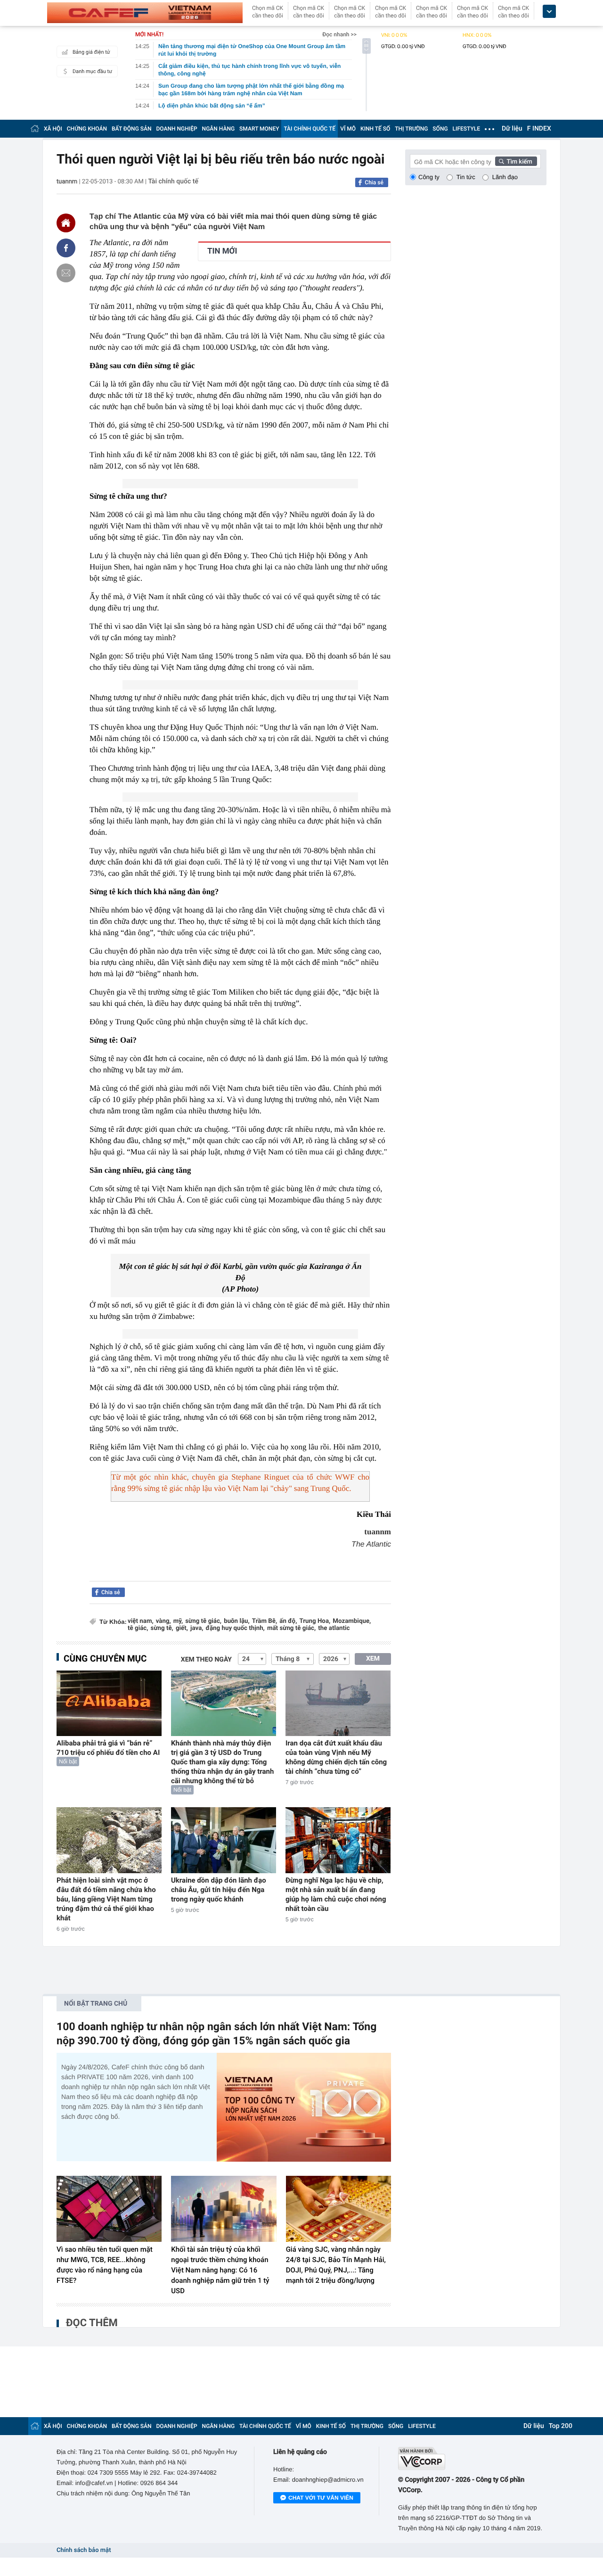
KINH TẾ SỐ (375, 129)
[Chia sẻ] (66, 248)
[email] (66, 273)
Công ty (429, 177)
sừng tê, (162, 1628)
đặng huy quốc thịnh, (235, 1628)
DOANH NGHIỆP (177, 129)
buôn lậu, (237, 1621)
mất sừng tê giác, (291, 1628)
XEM (373, 1659)
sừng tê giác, (203, 1621)
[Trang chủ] (35, 128)
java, (197, 1628)
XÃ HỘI (53, 129)
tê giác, (138, 1628)
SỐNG (440, 129)
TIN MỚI (222, 251)
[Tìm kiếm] (516, 161)
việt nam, (141, 1621)
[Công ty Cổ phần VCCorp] (472, 2458)
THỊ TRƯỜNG (411, 129)
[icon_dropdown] (549, 12)
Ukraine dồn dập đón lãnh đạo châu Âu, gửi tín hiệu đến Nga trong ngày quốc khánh (219, 1890)
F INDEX (539, 129)
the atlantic (334, 1628)
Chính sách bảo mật (84, 2550)
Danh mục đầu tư (92, 71)
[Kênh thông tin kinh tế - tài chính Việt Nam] (145, 13)
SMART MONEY (259, 129)
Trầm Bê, (265, 1621)
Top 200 (561, 2426)
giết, (182, 1628)
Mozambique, (352, 1621)
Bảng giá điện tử (91, 52)
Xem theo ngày (206, 1660)
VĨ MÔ (348, 129)
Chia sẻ (374, 182)
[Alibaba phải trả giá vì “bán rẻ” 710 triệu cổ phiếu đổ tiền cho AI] (109, 1703)
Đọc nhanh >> (339, 34)
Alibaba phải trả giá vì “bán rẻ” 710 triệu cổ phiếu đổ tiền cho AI (108, 1748)
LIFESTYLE (466, 129)
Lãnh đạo (505, 177)
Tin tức (466, 177)
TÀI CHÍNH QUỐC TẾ (310, 129)
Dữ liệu (512, 129)
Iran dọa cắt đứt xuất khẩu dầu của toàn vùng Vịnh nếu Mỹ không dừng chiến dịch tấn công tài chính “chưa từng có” (336, 1757)
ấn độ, (288, 1621)
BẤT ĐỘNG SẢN (132, 129)
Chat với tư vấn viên (321, 2498)
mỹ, (178, 1621)
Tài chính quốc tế (173, 181)
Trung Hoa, (315, 1621)
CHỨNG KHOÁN (87, 129)
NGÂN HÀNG (219, 129)
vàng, (163, 1621)
